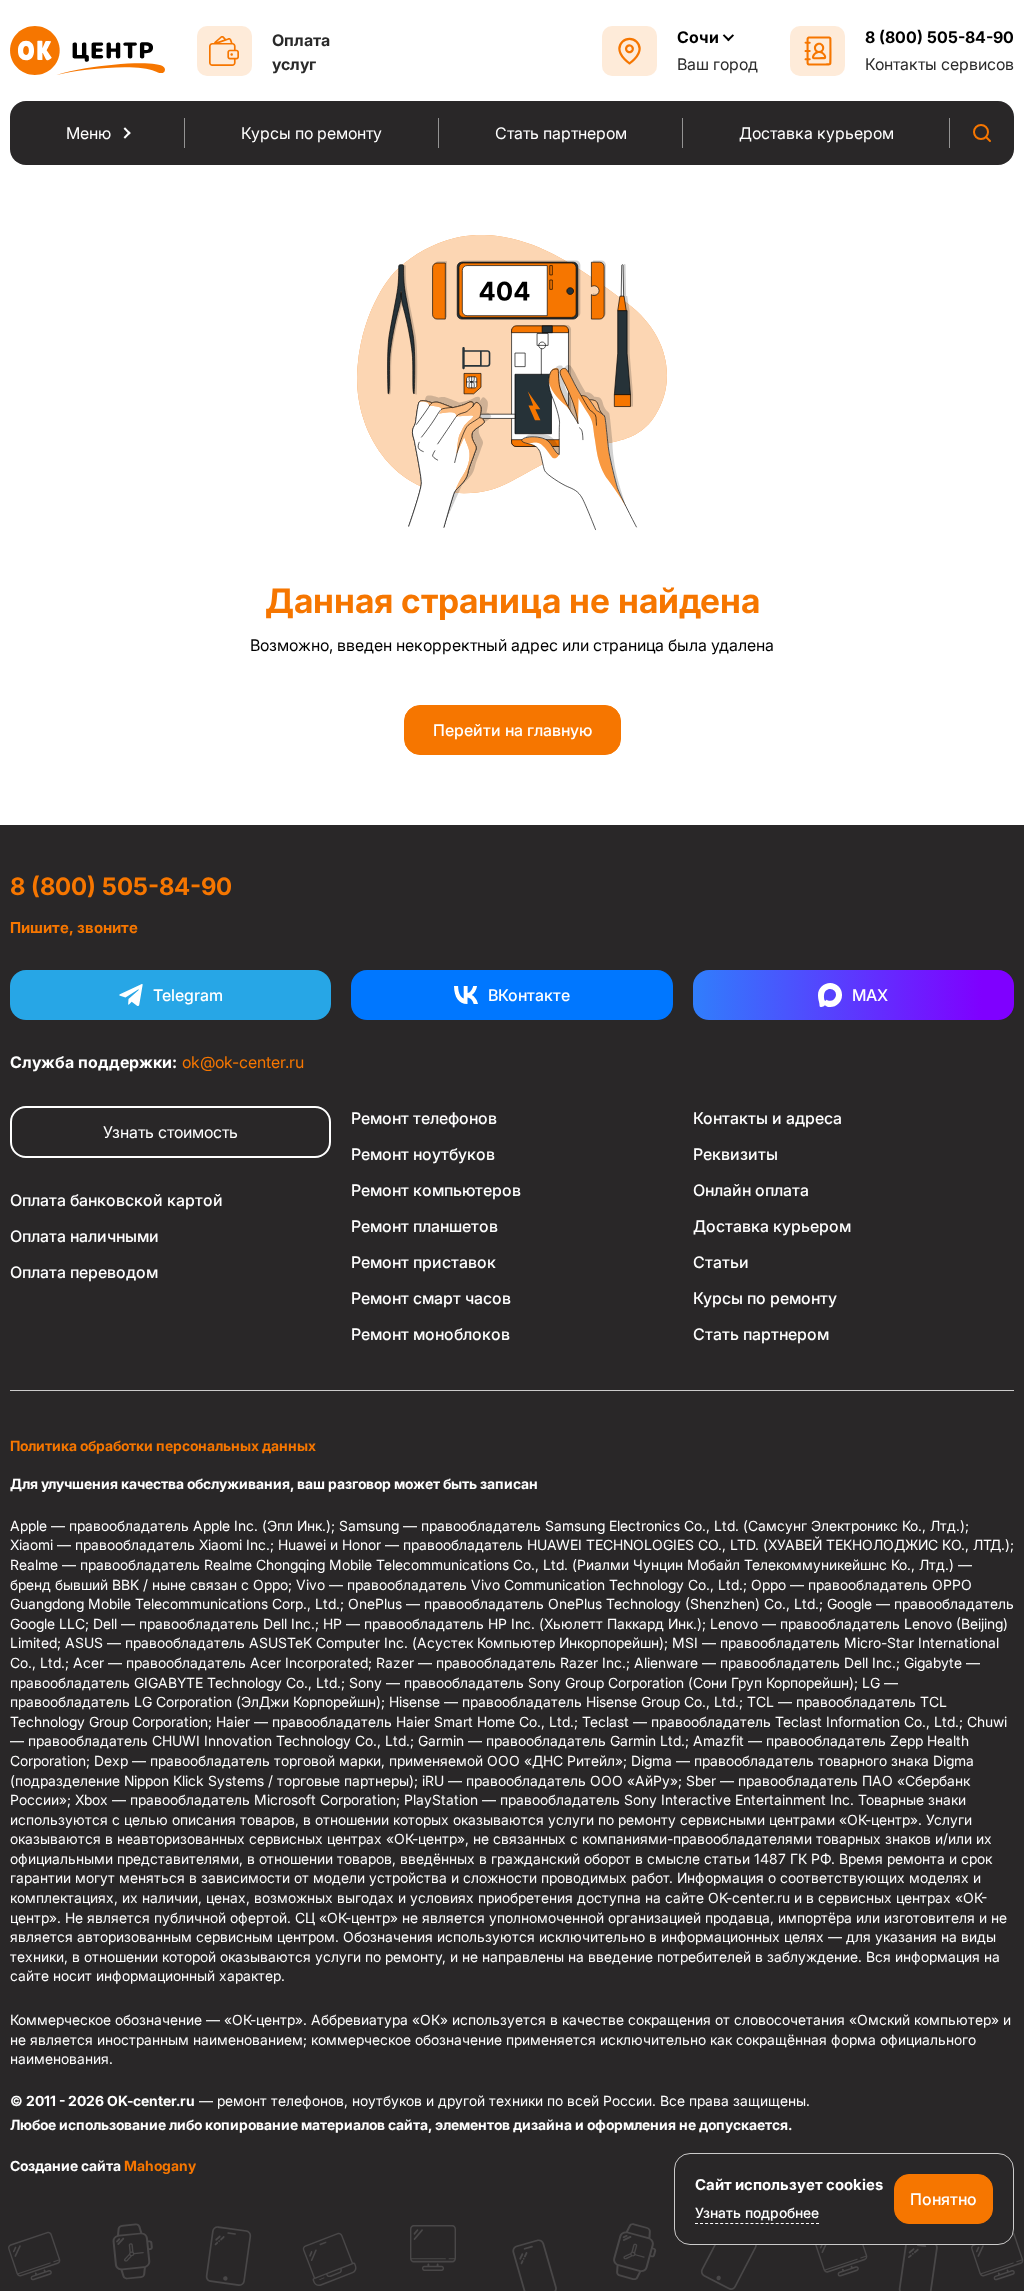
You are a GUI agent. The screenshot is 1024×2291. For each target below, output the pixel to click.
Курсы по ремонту (765, 1298)
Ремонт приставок (423, 1262)
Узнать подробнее (757, 2212)
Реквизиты (735, 1154)
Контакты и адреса (767, 1118)
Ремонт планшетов (424, 1226)
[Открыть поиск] (982, 133)
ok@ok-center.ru (243, 1062)
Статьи (721, 1262)
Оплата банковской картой (116, 1200)
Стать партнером (761, 1334)
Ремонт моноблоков (430, 1334)
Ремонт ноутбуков (423, 1154)
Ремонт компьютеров (436, 1190)
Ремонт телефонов (424, 1118)
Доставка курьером (772, 1226)
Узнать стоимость (170, 1132)
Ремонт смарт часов (431, 1298)
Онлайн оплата (751, 1190)
